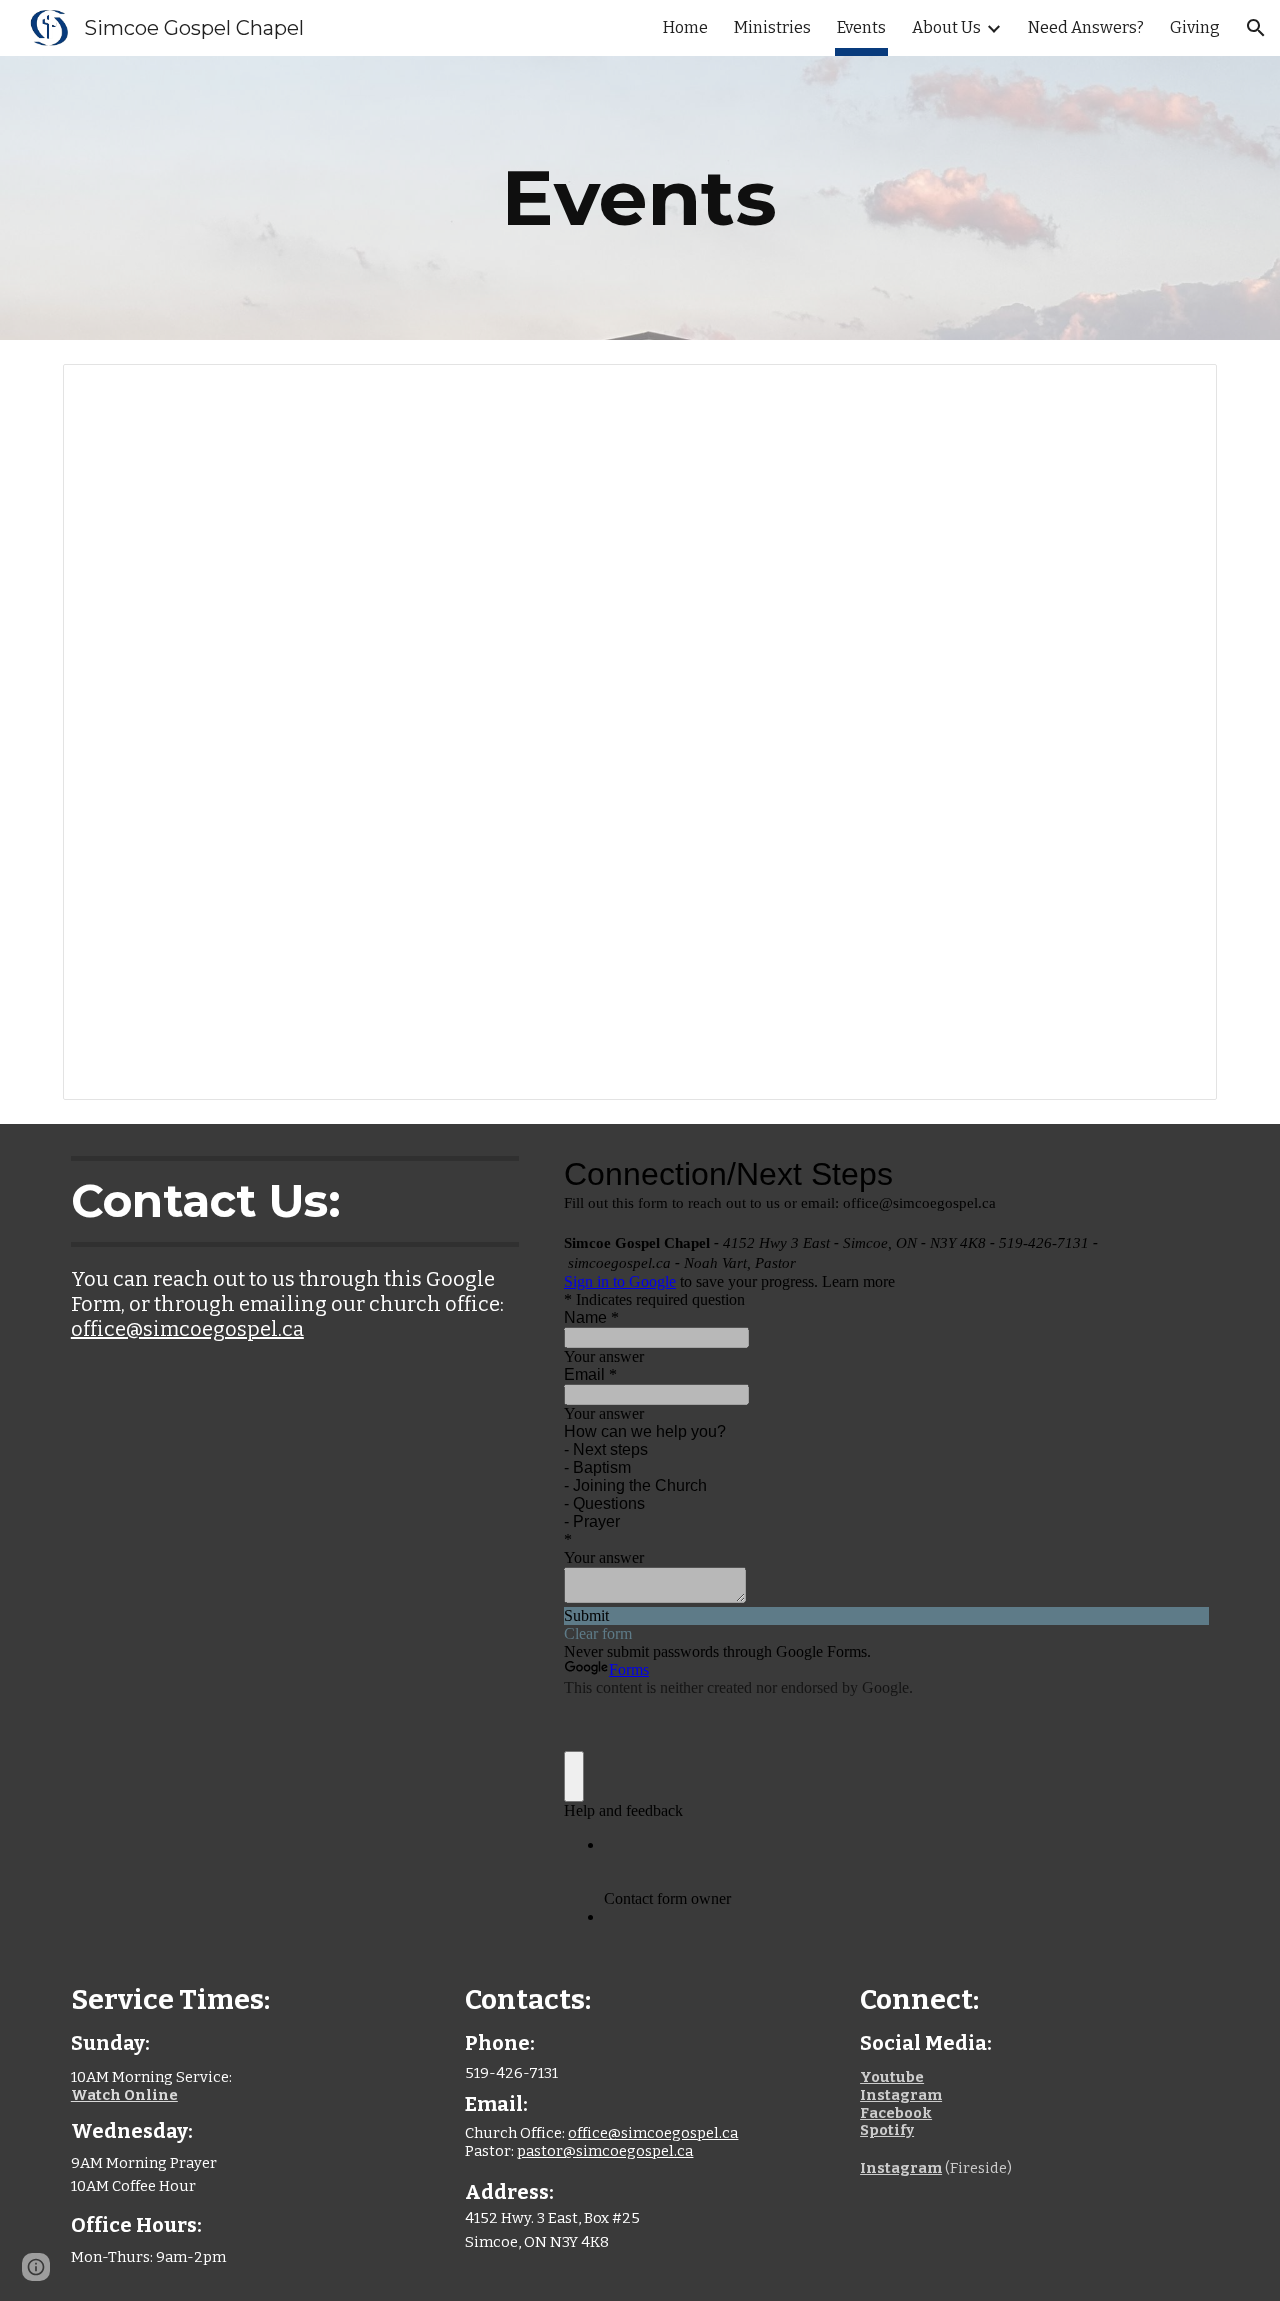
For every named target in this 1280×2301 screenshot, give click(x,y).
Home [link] (685, 27)
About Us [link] (946, 27)
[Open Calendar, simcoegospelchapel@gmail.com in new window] (1179, 390)
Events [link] (861, 27)
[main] (640, 198)
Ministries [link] (772, 27)
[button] (1256, 28)
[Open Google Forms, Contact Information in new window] (1179, 1174)
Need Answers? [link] (1086, 27)
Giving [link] (1195, 27)
